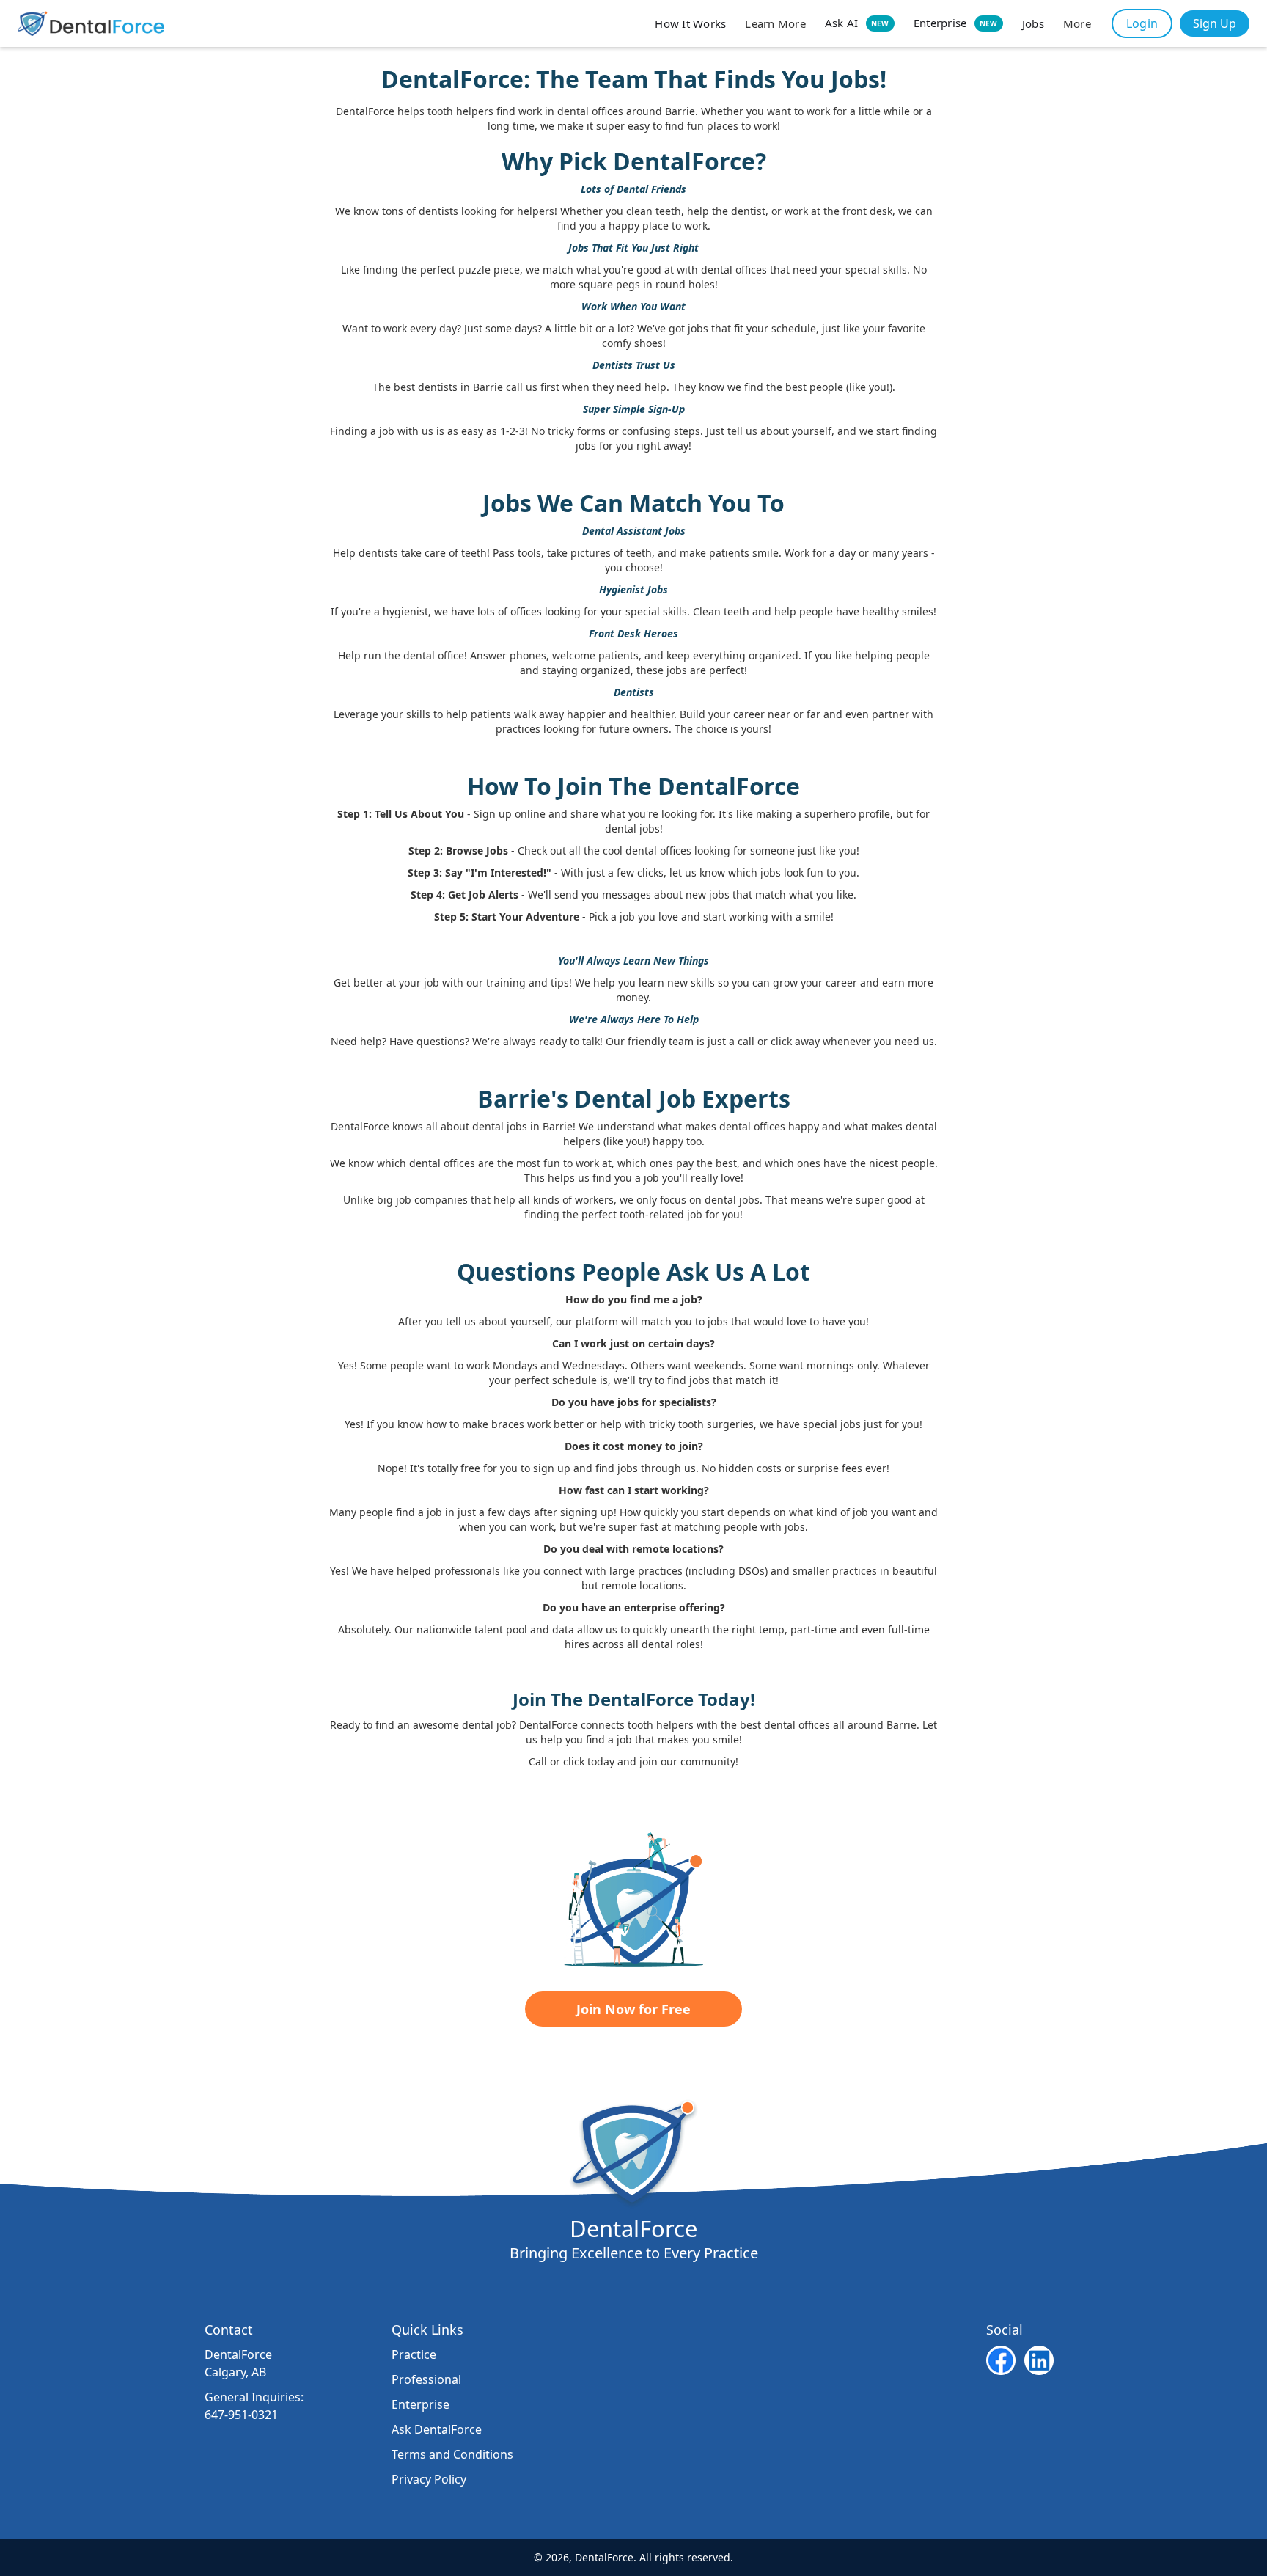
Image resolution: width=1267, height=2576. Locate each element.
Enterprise (956, 23)
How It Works (690, 23)
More (1077, 23)
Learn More (775, 23)
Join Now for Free (633, 2009)
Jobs (1033, 23)
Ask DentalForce (437, 2429)
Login (1142, 23)
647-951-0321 (241, 2415)
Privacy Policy (429, 2479)
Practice (414, 2354)
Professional (426, 2379)
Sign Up (1215, 23)
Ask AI (857, 23)
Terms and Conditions (452, 2454)
